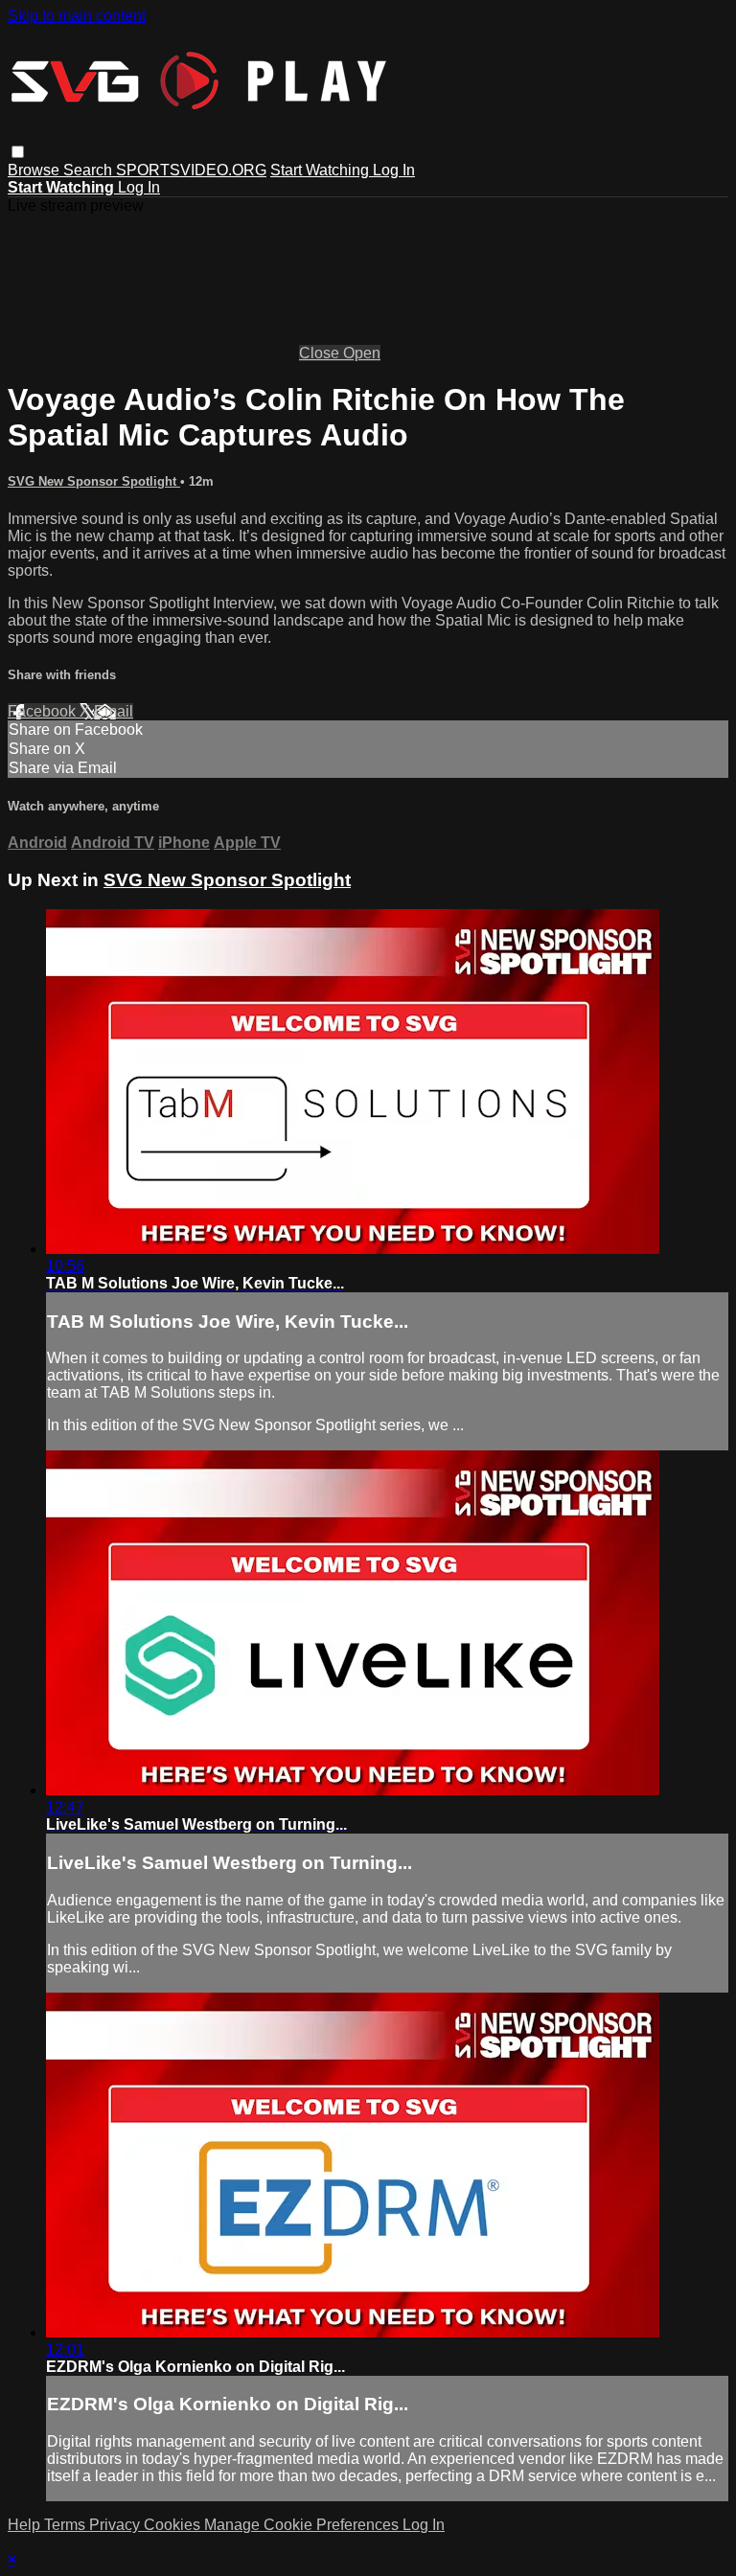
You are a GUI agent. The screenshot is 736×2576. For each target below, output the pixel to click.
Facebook (44, 711)
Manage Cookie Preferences (303, 2525)
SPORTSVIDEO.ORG (191, 170)
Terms (67, 2525)
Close (321, 353)
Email (114, 711)
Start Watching (322, 170)
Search (90, 170)
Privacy (116, 2525)
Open (362, 353)
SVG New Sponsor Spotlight (94, 481)
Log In (394, 170)
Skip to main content (77, 16)
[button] (18, 152)
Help (26, 2525)
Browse (35, 170)
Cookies (174, 2525)
